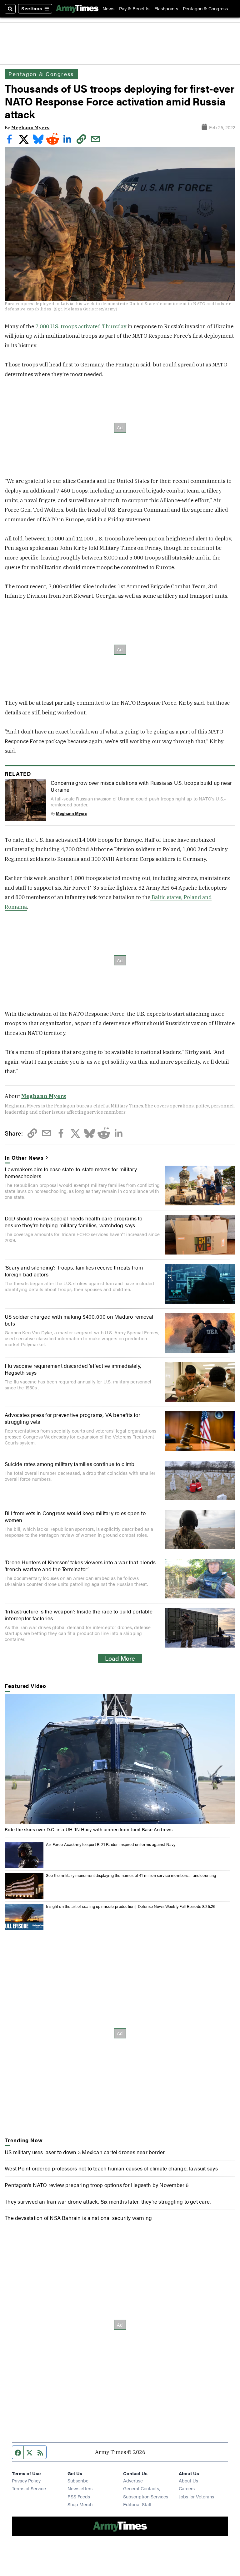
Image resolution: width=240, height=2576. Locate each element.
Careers (187, 2488)
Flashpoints (166, 9)
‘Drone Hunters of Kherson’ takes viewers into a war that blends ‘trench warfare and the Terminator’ (80, 1566)
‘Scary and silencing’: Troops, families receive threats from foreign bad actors (74, 1271)
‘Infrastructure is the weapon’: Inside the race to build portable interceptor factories (79, 1615)
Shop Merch (80, 2504)
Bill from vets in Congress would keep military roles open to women (75, 1516)
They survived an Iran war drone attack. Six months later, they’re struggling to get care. (108, 2201)
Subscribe (78, 2480)
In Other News (24, 1158)
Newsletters (80, 2488)
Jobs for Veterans (196, 2496)
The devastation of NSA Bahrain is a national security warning (78, 2218)
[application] (120, 1759)
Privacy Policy (26, 2480)
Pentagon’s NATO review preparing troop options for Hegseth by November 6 (97, 2185)
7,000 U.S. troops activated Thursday (80, 326)
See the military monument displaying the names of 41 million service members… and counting (131, 1875)
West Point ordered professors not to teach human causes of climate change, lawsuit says (111, 2168)
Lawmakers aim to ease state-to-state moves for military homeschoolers (71, 1173)
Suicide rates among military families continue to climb (70, 1464)
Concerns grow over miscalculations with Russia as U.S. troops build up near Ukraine (141, 786)
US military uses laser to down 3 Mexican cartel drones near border (85, 2152)
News (108, 9)
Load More (120, 1658)
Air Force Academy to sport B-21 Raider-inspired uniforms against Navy (111, 1844)
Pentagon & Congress (205, 9)
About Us (188, 2480)
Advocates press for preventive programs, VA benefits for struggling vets (72, 1418)
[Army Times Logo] (77, 9)
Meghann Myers (30, 128)
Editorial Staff (137, 2504)
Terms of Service (29, 2488)
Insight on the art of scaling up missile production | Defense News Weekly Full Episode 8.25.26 (131, 1906)
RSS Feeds (79, 2496)
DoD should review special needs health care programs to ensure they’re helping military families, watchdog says (74, 1222)
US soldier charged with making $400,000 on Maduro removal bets (79, 1320)
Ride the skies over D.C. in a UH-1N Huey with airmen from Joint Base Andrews (89, 1829)
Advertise (133, 2480)
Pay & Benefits (134, 9)
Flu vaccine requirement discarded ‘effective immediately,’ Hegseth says (73, 1369)
